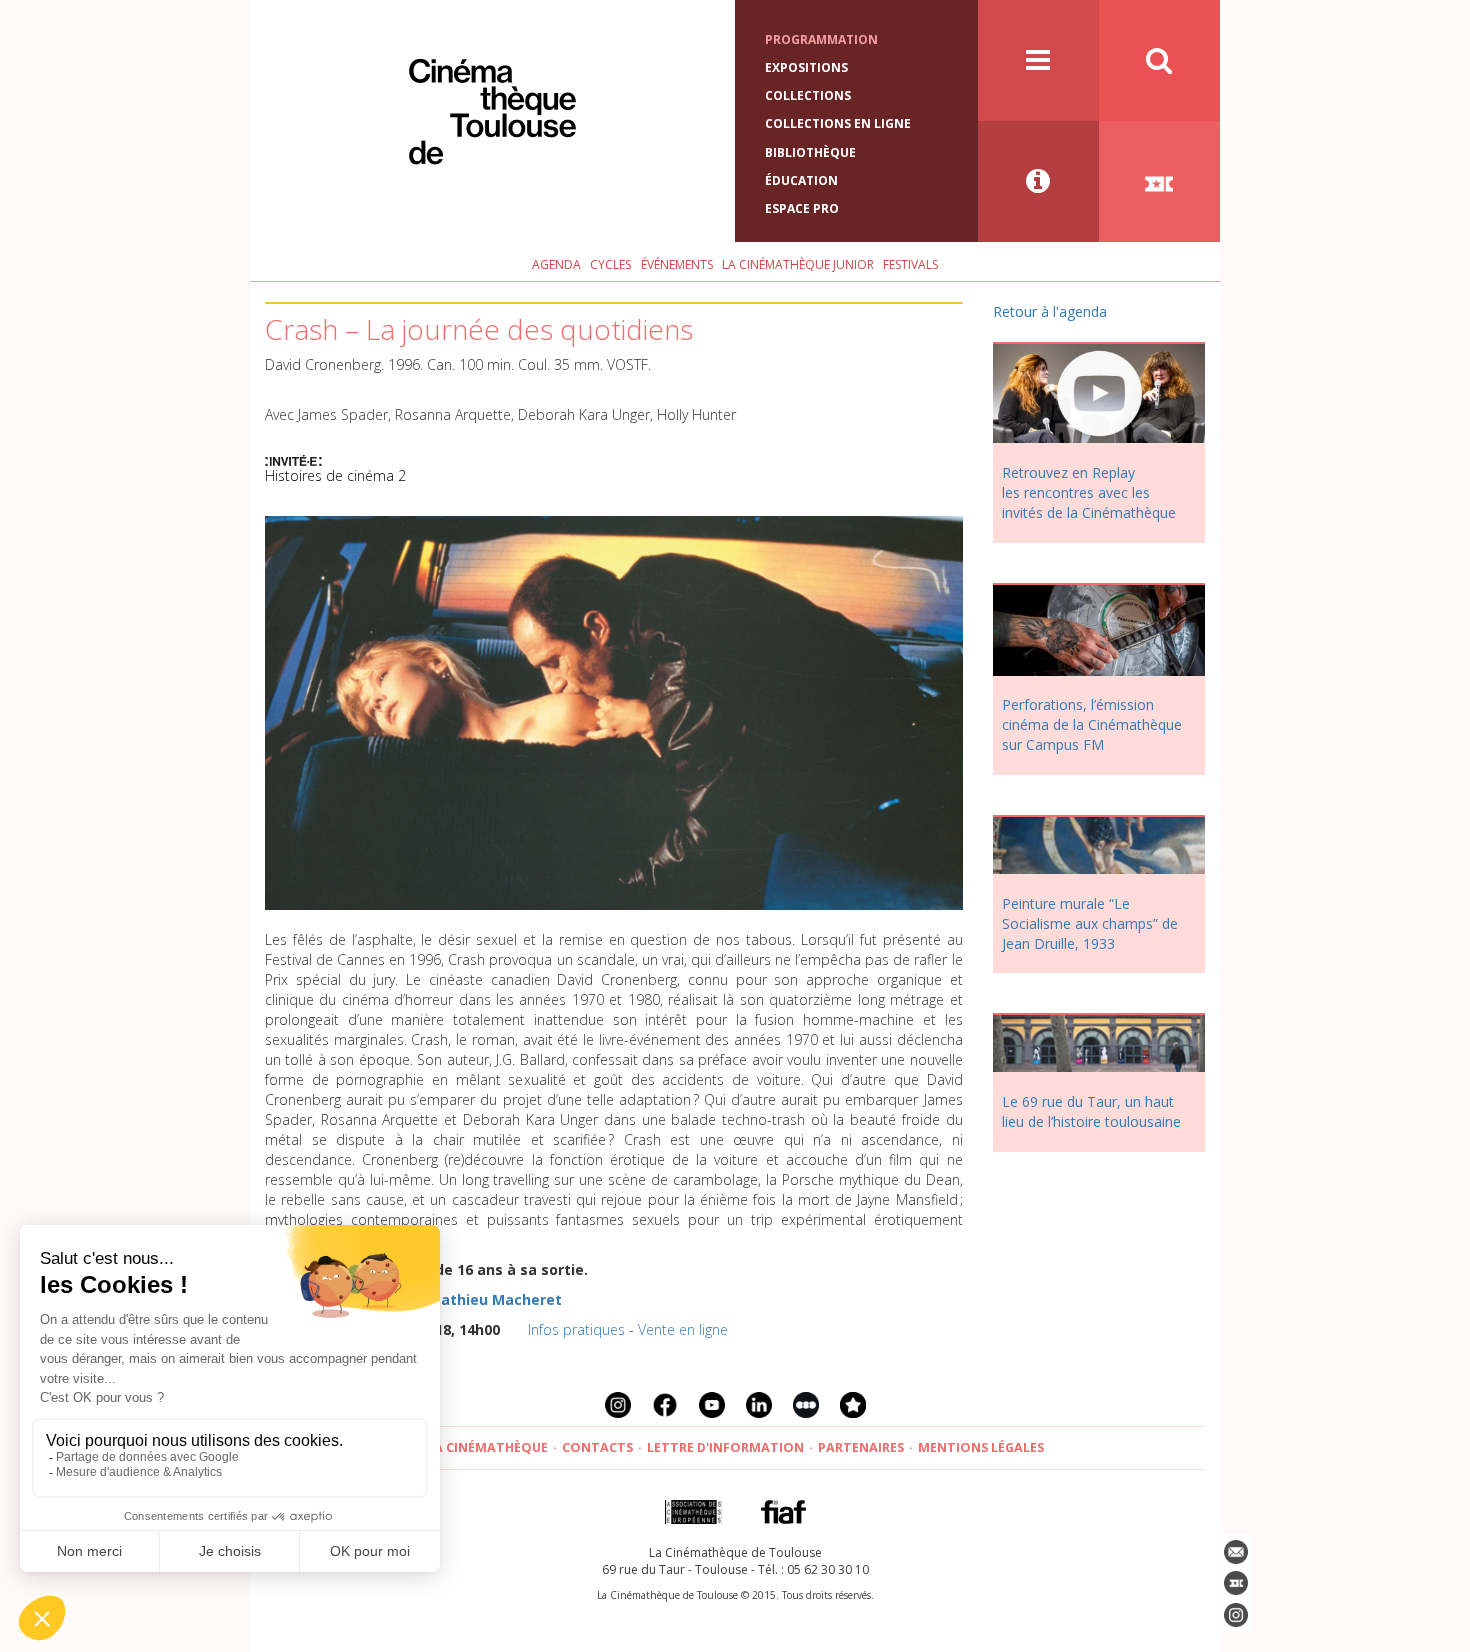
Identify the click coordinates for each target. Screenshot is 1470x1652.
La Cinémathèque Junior (798, 264)
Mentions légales (981, 1447)
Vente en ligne (683, 1329)
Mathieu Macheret (495, 1299)
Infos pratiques (576, 1329)
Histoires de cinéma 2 (335, 475)
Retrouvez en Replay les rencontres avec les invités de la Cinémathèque (1089, 492)
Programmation (821, 39)
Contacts (597, 1447)
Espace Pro (802, 208)
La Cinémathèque (487, 1447)
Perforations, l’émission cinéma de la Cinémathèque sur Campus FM (1092, 724)
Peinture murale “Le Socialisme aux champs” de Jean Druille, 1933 (1090, 923)
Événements (677, 264)
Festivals (910, 264)
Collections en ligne (838, 123)
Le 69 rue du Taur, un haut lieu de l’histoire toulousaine (1091, 1111)
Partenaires (861, 1447)
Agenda (556, 264)
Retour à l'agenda (1050, 311)
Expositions (806, 67)
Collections (808, 95)
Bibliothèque (810, 152)
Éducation (801, 180)
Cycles (610, 264)
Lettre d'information (725, 1447)
